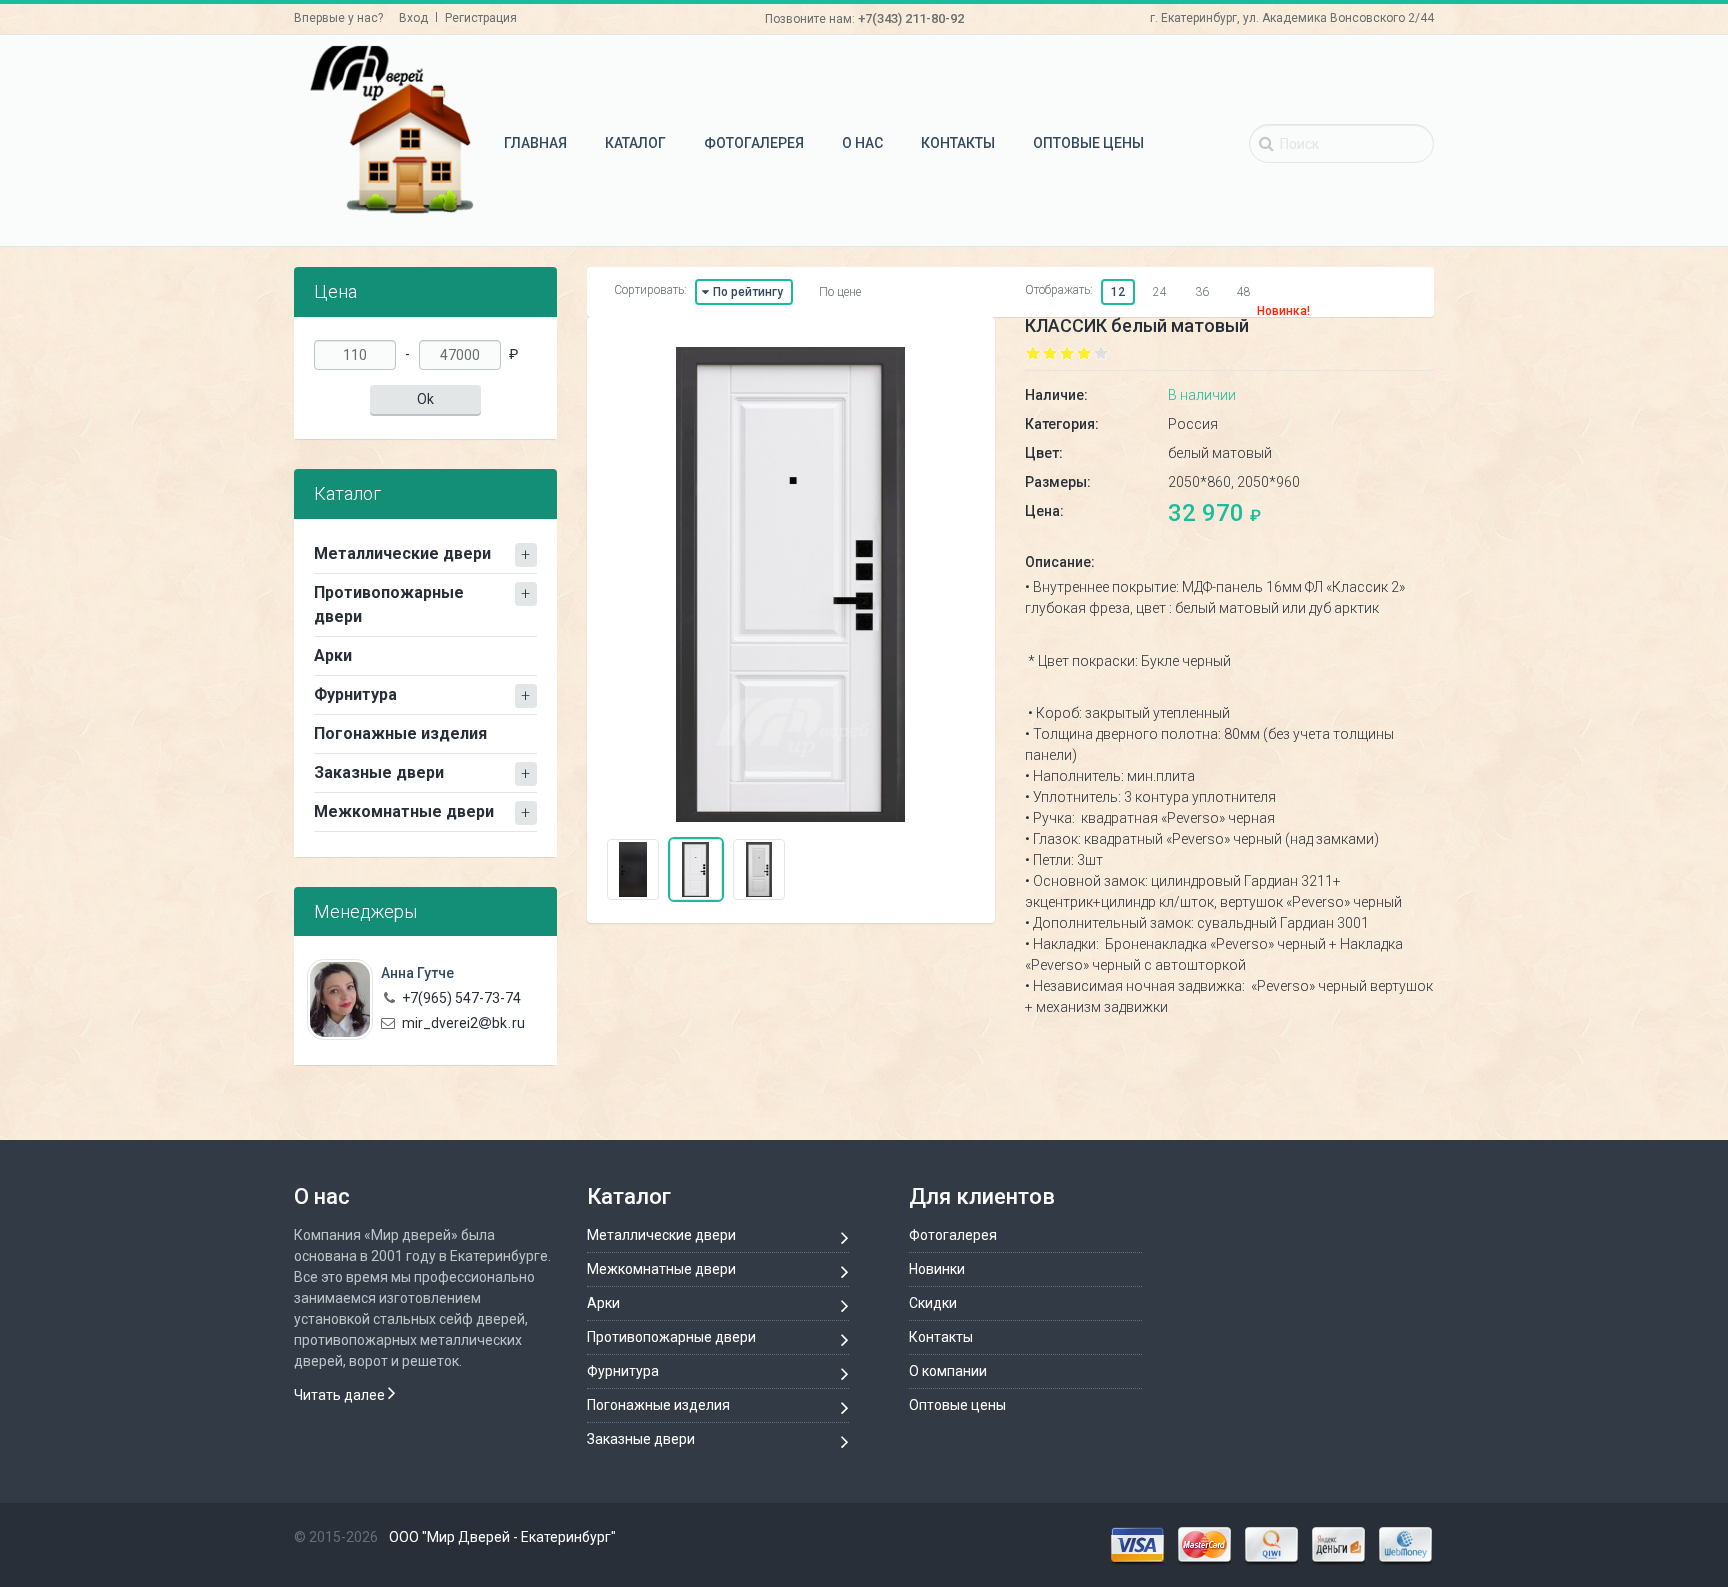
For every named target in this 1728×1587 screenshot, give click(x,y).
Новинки (937, 1269)
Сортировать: (650, 290)
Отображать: (1059, 290)
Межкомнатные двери (404, 811)
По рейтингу (748, 292)
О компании (948, 1371)
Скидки (933, 1303)
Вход (413, 18)
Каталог (635, 143)
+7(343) (911, 18)
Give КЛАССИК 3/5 (1067, 352)
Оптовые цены (1088, 143)
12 (1118, 292)
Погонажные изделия (400, 733)
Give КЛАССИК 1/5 (1033, 352)
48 (1244, 292)
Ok (425, 399)
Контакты (958, 143)
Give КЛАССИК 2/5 (1050, 352)
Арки (333, 655)
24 (1160, 292)
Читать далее (341, 1395)
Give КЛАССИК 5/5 (1101, 352)
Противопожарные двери (389, 604)
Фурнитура (355, 694)
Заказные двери (379, 772)
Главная (535, 143)
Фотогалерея (754, 143)
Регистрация (481, 18)
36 (1202, 292)
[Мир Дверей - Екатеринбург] (391, 129)
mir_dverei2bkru (463, 1023)
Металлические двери (402, 553)
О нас (862, 143)
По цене (840, 292)
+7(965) (461, 998)
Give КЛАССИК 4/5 (1084, 352)
